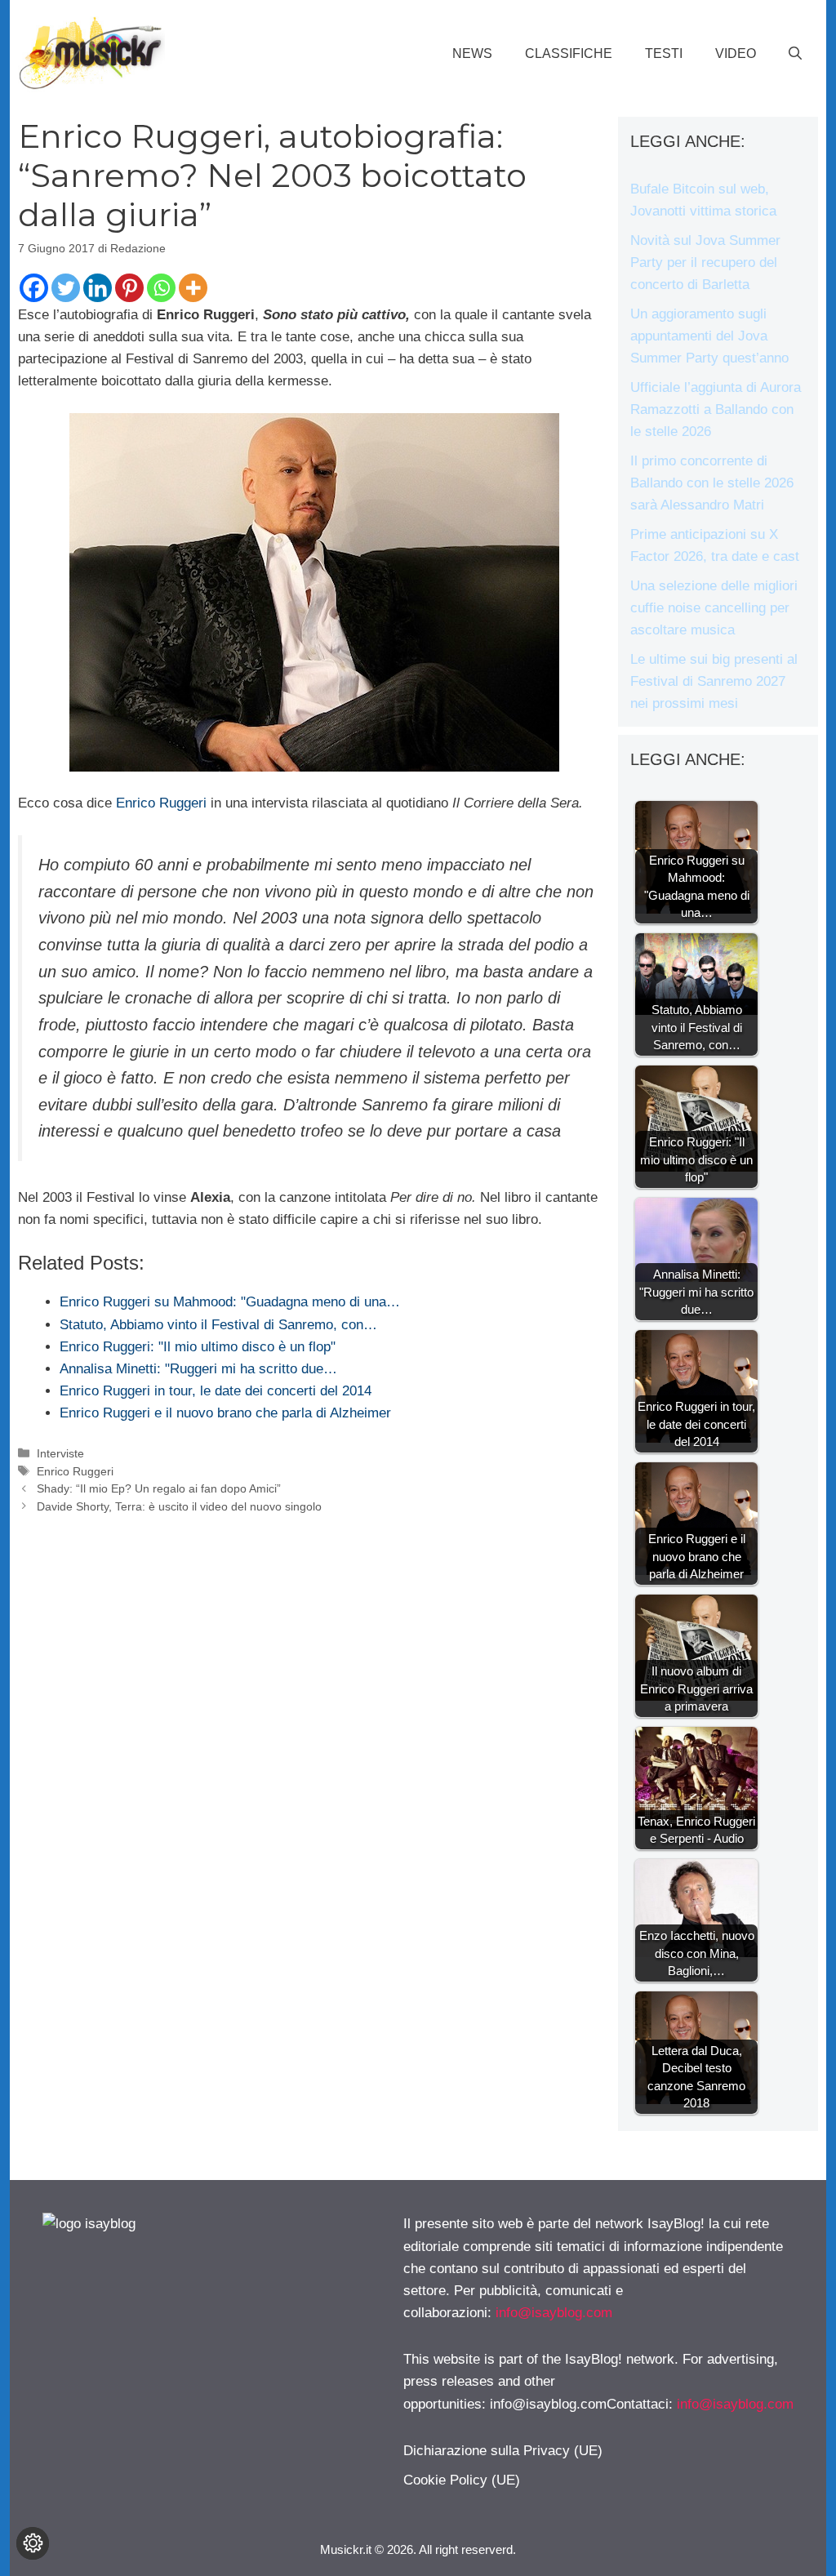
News (472, 53)
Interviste (60, 1453)
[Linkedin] (98, 288)
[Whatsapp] (161, 288)
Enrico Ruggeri (161, 803)
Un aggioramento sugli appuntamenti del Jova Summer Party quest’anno (709, 336)
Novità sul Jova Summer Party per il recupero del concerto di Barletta (705, 262)
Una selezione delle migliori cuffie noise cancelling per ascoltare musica (714, 608)
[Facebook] (34, 288)
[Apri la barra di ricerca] (795, 54)
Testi (664, 53)
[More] (193, 288)
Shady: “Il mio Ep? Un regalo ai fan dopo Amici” (159, 1488)
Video (736, 53)
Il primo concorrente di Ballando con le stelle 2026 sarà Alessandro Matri (712, 483)
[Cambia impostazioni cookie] (33, 2543)
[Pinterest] (129, 288)
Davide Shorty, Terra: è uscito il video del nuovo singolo (179, 1506)
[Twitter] (66, 288)
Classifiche (569, 53)
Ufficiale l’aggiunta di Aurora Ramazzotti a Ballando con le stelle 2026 (716, 409)
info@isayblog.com (554, 2313)
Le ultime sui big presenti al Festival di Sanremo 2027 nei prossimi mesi (714, 681)
